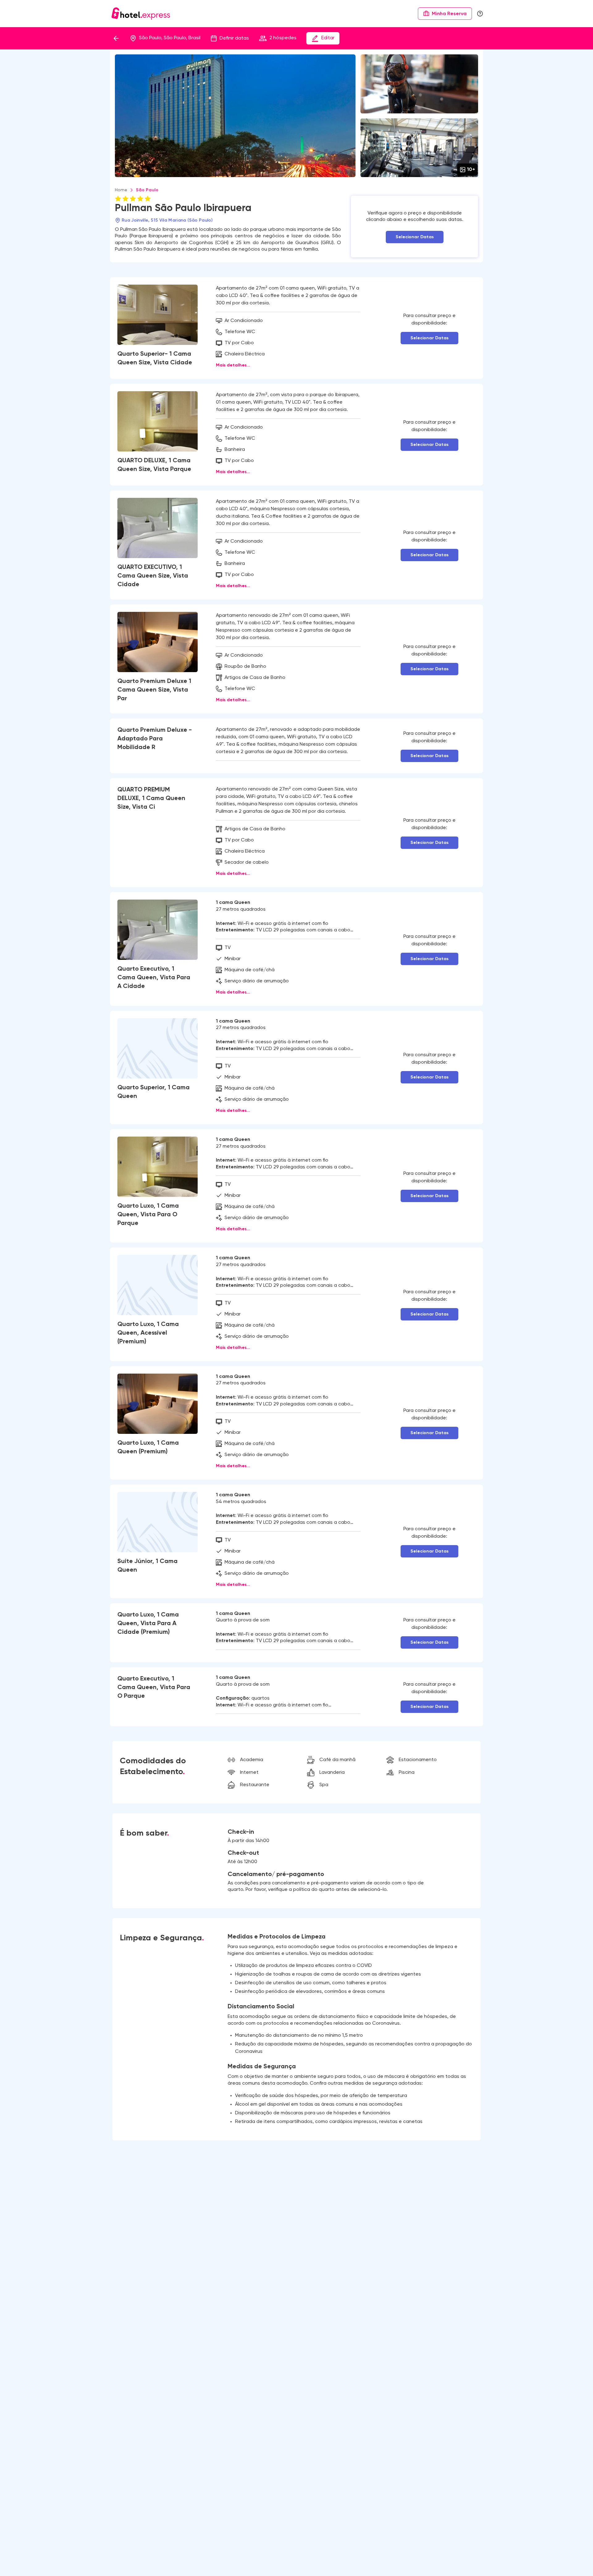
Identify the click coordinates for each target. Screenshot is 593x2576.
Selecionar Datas (415, 237)
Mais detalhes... (233, 365)
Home (121, 190)
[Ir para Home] (141, 14)
